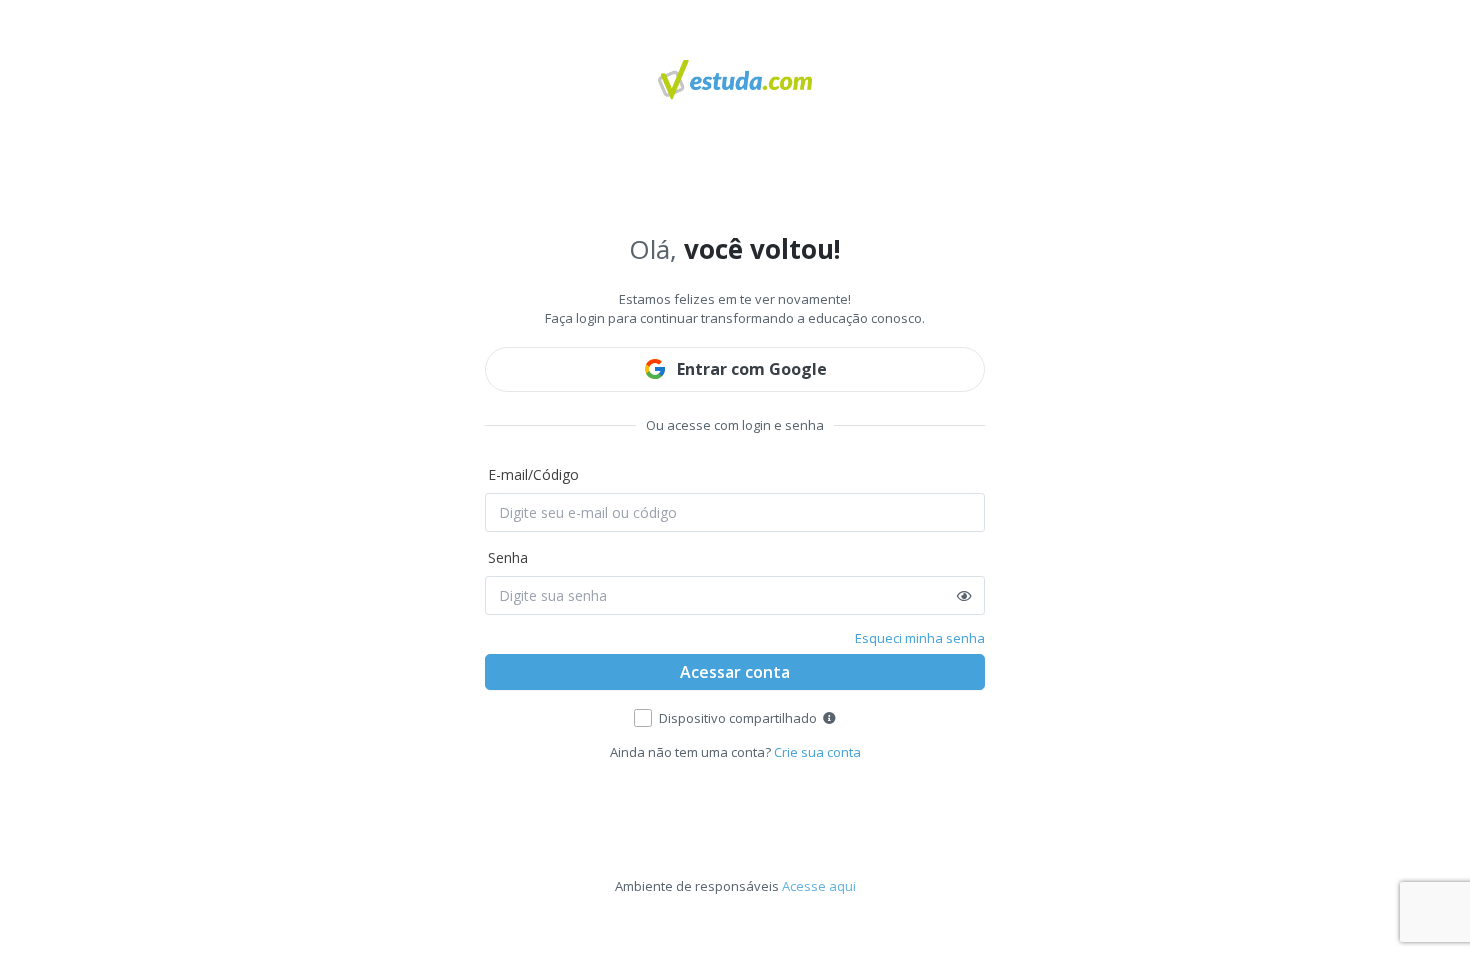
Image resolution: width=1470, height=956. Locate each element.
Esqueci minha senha (920, 638)
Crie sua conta (817, 752)
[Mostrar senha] (964, 596)
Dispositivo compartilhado (738, 718)
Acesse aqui (819, 886)
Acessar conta (735, 672)
